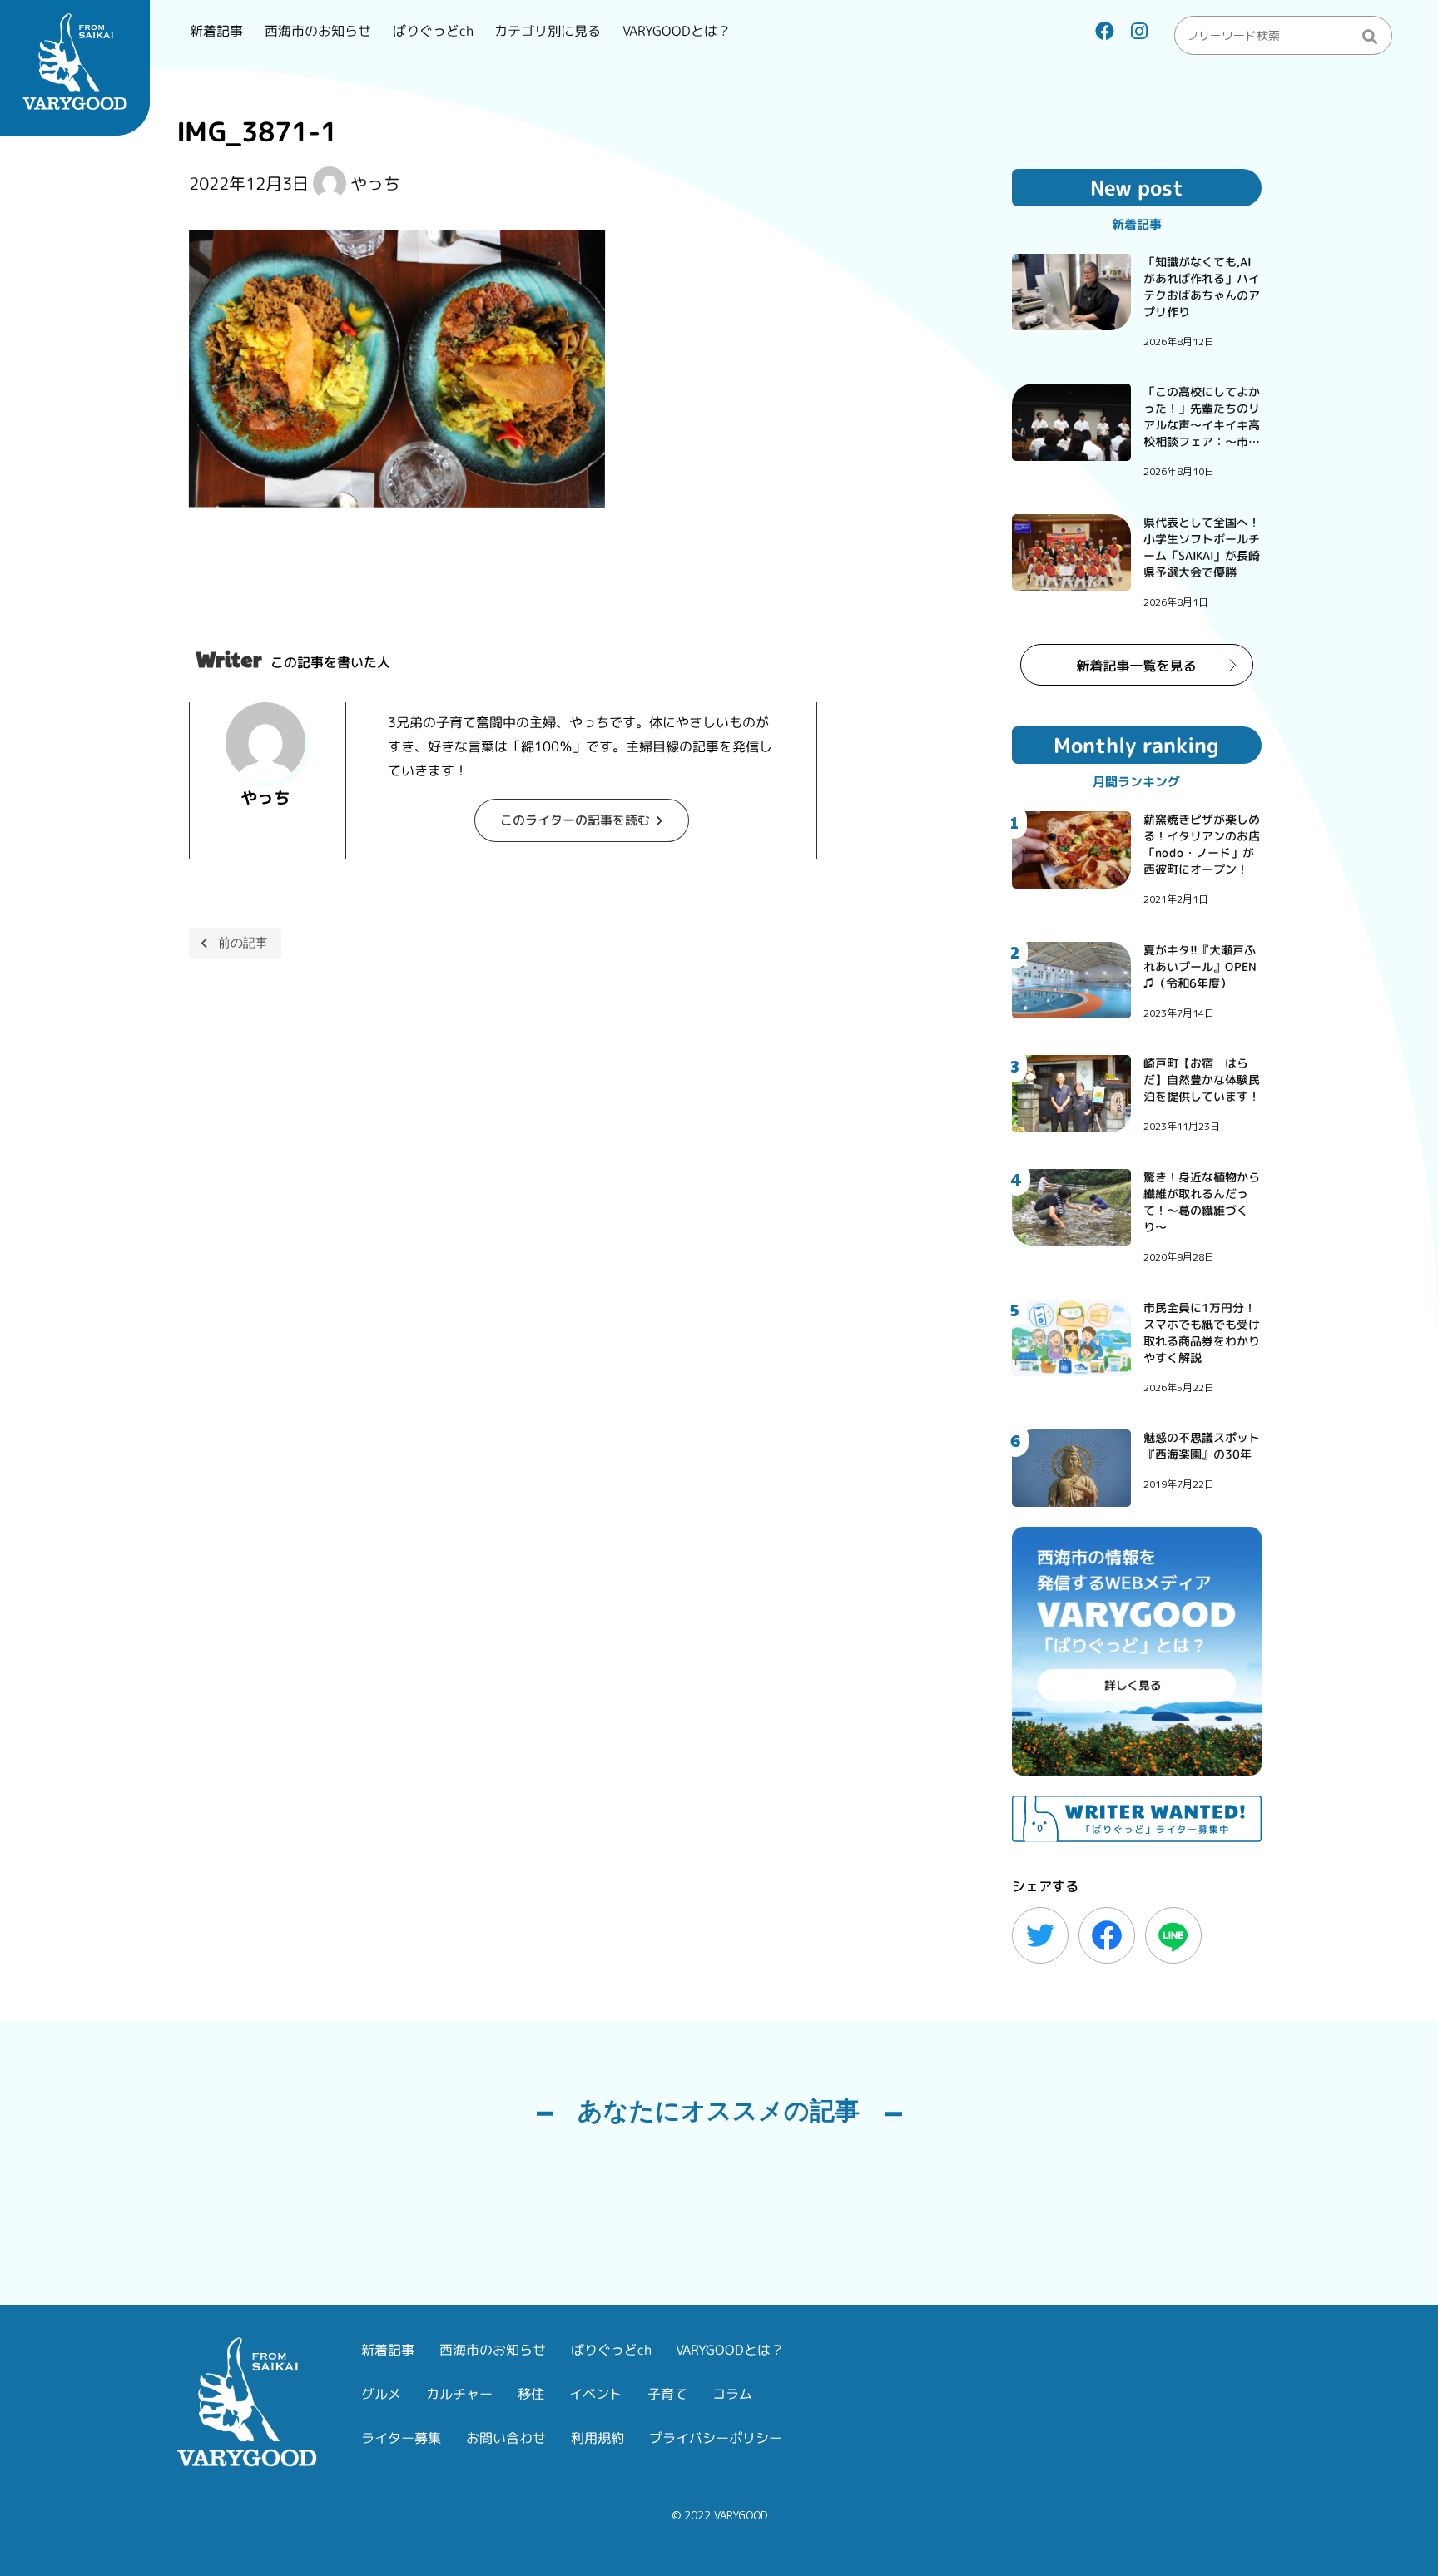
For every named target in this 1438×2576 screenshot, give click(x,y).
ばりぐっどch (433, 31)
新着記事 (216, 31)
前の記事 (243, 942)
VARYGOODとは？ (677, 31)
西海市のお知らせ (318, 31)
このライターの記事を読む (575, 820)
